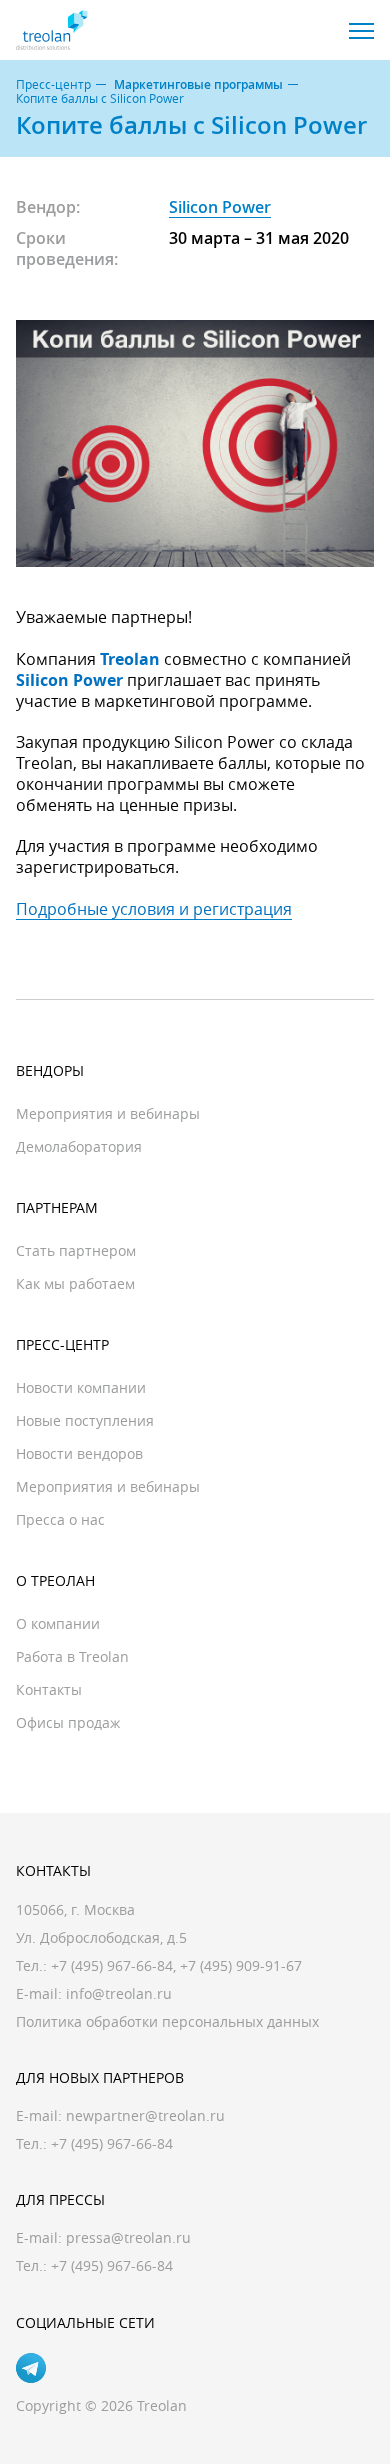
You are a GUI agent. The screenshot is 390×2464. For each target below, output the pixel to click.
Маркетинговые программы (198, 85)
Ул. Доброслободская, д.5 (101, 1937)
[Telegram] (31, 2368)
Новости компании (81, 1387)
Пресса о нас (60, 1519)
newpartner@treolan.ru (145, 2115)
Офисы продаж (68, 1722)
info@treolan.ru (119, 1993)
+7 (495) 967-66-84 (112, 1965)
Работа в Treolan (72, 1656)
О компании (58, 1623)
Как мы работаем (75, 1283)
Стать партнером (76, 1250)
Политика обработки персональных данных (167, 2021)
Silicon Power (220, 207)
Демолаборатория (79, 1146)
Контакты (49, 1689)
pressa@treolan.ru (128, 2237)
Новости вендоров (79, 1453)
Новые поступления (85, 1420)
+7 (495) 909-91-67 (241, 1965)
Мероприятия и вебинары (108, 1113)
